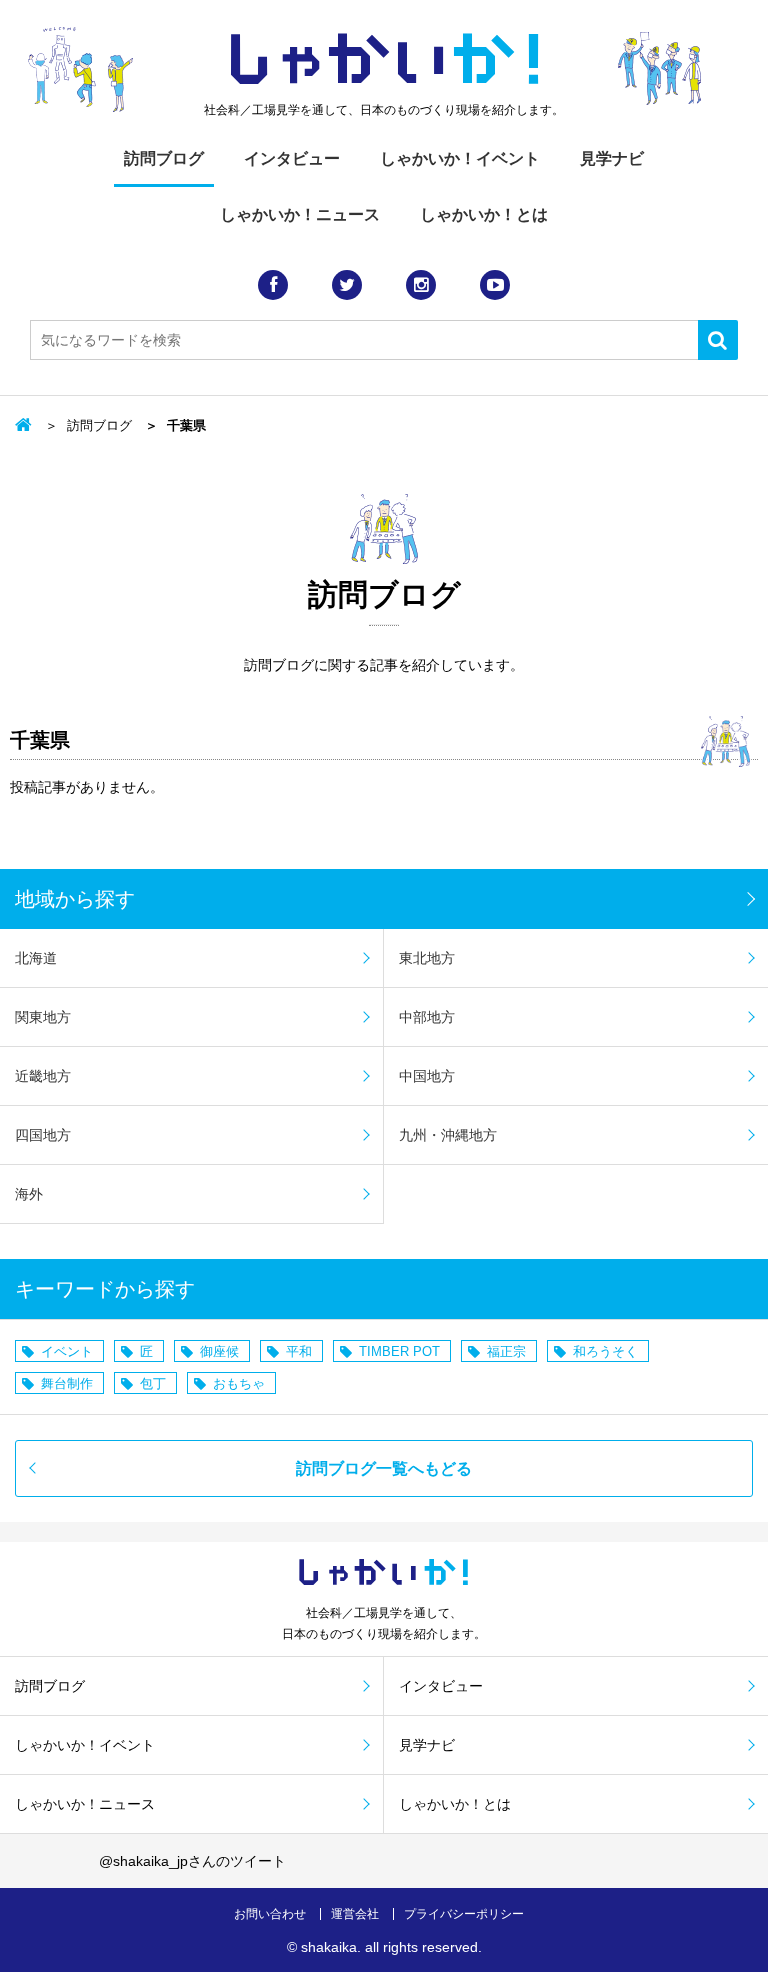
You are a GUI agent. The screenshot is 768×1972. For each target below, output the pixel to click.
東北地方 (427, 958)
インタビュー (292, 158)
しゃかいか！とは (484, 214)
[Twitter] (347, 285)
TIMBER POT (399, 1351)
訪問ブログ (164, 158)
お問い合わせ (270, 1914)
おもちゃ (239, 1383)
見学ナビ (612, 158)
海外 (29, 1194)
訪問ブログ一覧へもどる (384, 1468)
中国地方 (427, 1076)
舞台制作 (67, 1383)
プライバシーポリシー (464, 1914)
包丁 (153, 1383)
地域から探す (75, 899)
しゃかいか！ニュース (300, 214)
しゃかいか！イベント (460, 158)
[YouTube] (495, 285)
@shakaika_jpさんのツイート (192, 1861)
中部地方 (427, 1017)
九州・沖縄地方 (448, 1135)
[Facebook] (273, 285)
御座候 (219, 1351)
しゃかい (384, 60)
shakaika (329, 1947)
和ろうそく (605, 1351)
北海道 (36, 958)
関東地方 (43, 1017)
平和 (299, 1351)
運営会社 (355, 1914)
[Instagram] (421, 285)
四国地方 (43, 1135)
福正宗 (506, 1351)
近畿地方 (43, 1076)
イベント (67, 1351)
